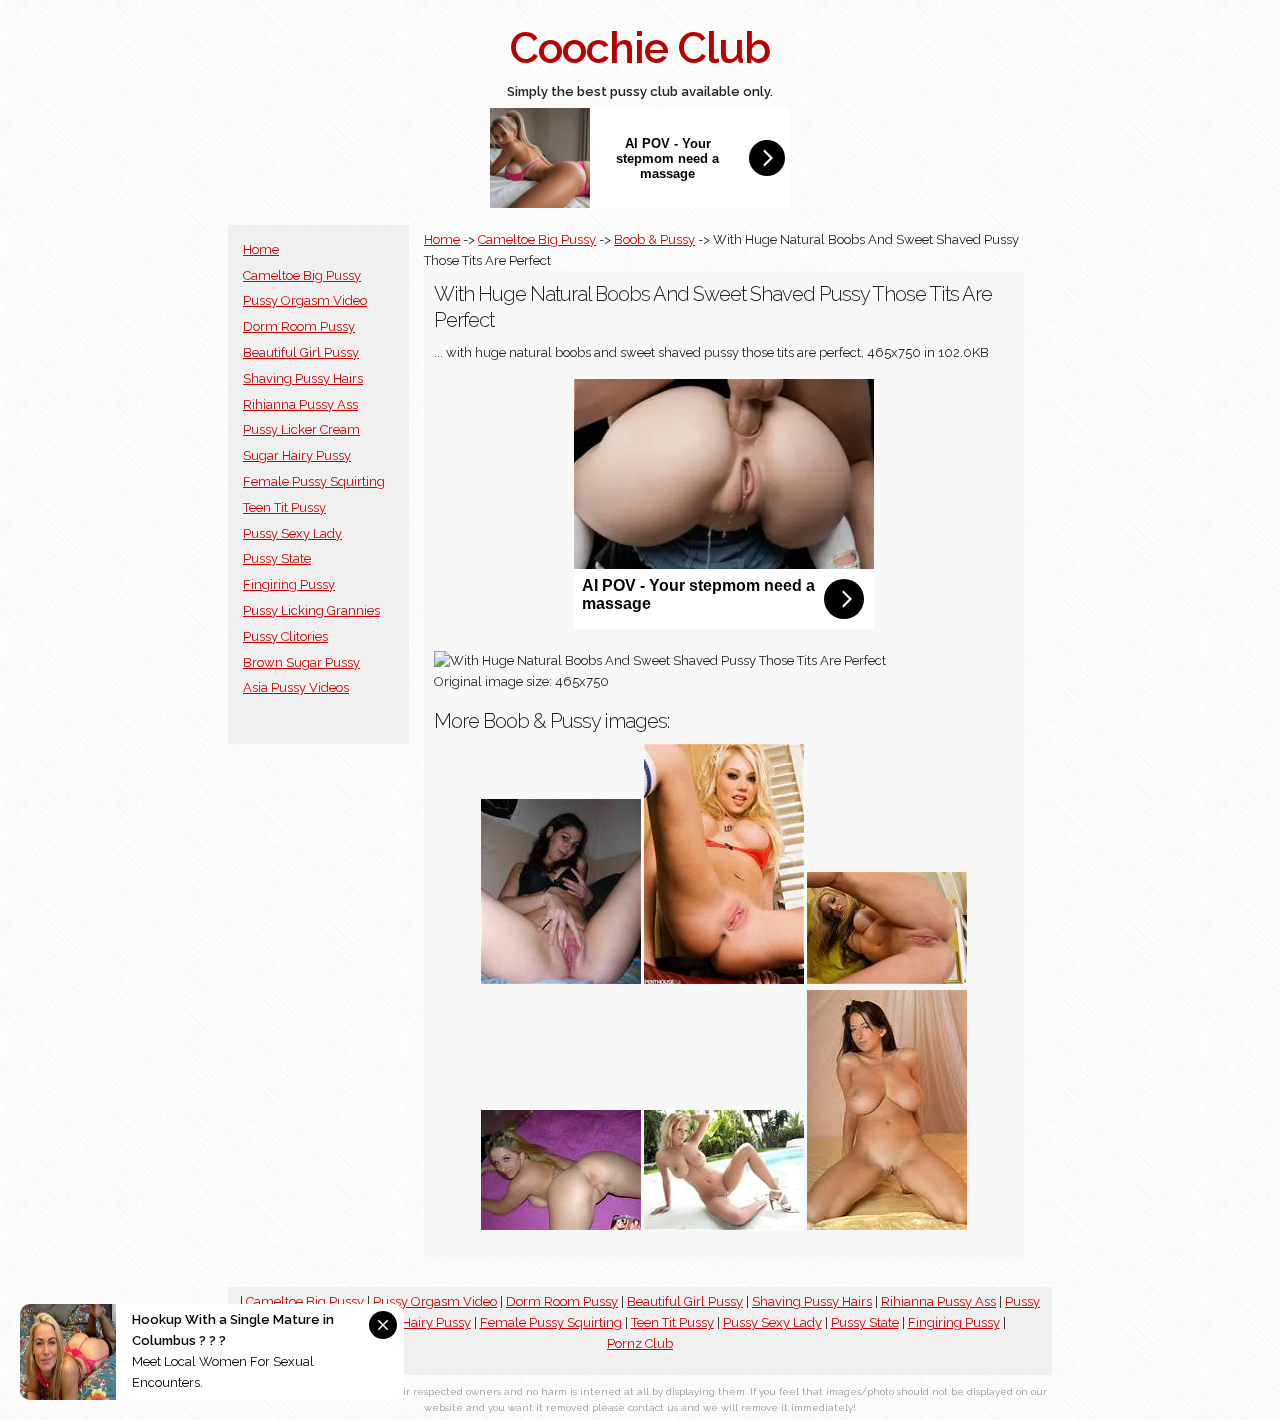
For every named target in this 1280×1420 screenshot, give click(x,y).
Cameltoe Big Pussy (302, 275)
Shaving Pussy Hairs (303, 378)
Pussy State (277, 558)
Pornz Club (640, 1343)
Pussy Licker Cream (301, 429)
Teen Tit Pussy (284, 507)
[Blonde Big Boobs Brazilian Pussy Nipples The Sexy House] (887, 979)
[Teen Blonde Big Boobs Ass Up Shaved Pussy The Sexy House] (561, 1225)
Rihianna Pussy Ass (300, 404)
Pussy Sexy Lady (292, 533)
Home (261, 249)
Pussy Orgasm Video (305, 300)
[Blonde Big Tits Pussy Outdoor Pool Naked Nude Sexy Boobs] (724, 1225)
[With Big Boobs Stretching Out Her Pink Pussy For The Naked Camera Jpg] (561, 979)
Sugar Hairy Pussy (297, 455)
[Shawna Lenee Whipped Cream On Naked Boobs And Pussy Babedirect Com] (724, 979)
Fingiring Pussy (289, 584)
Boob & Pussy (654, 239)
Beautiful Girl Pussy (301, 352)
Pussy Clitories (285, 636)
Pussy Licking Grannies (311, 610)
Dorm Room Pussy (299, 326)
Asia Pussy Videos (296, 687)
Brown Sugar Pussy (301, 662)
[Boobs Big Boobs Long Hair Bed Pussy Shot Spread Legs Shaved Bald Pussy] (887, 1225)
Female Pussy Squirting (314, 481)
